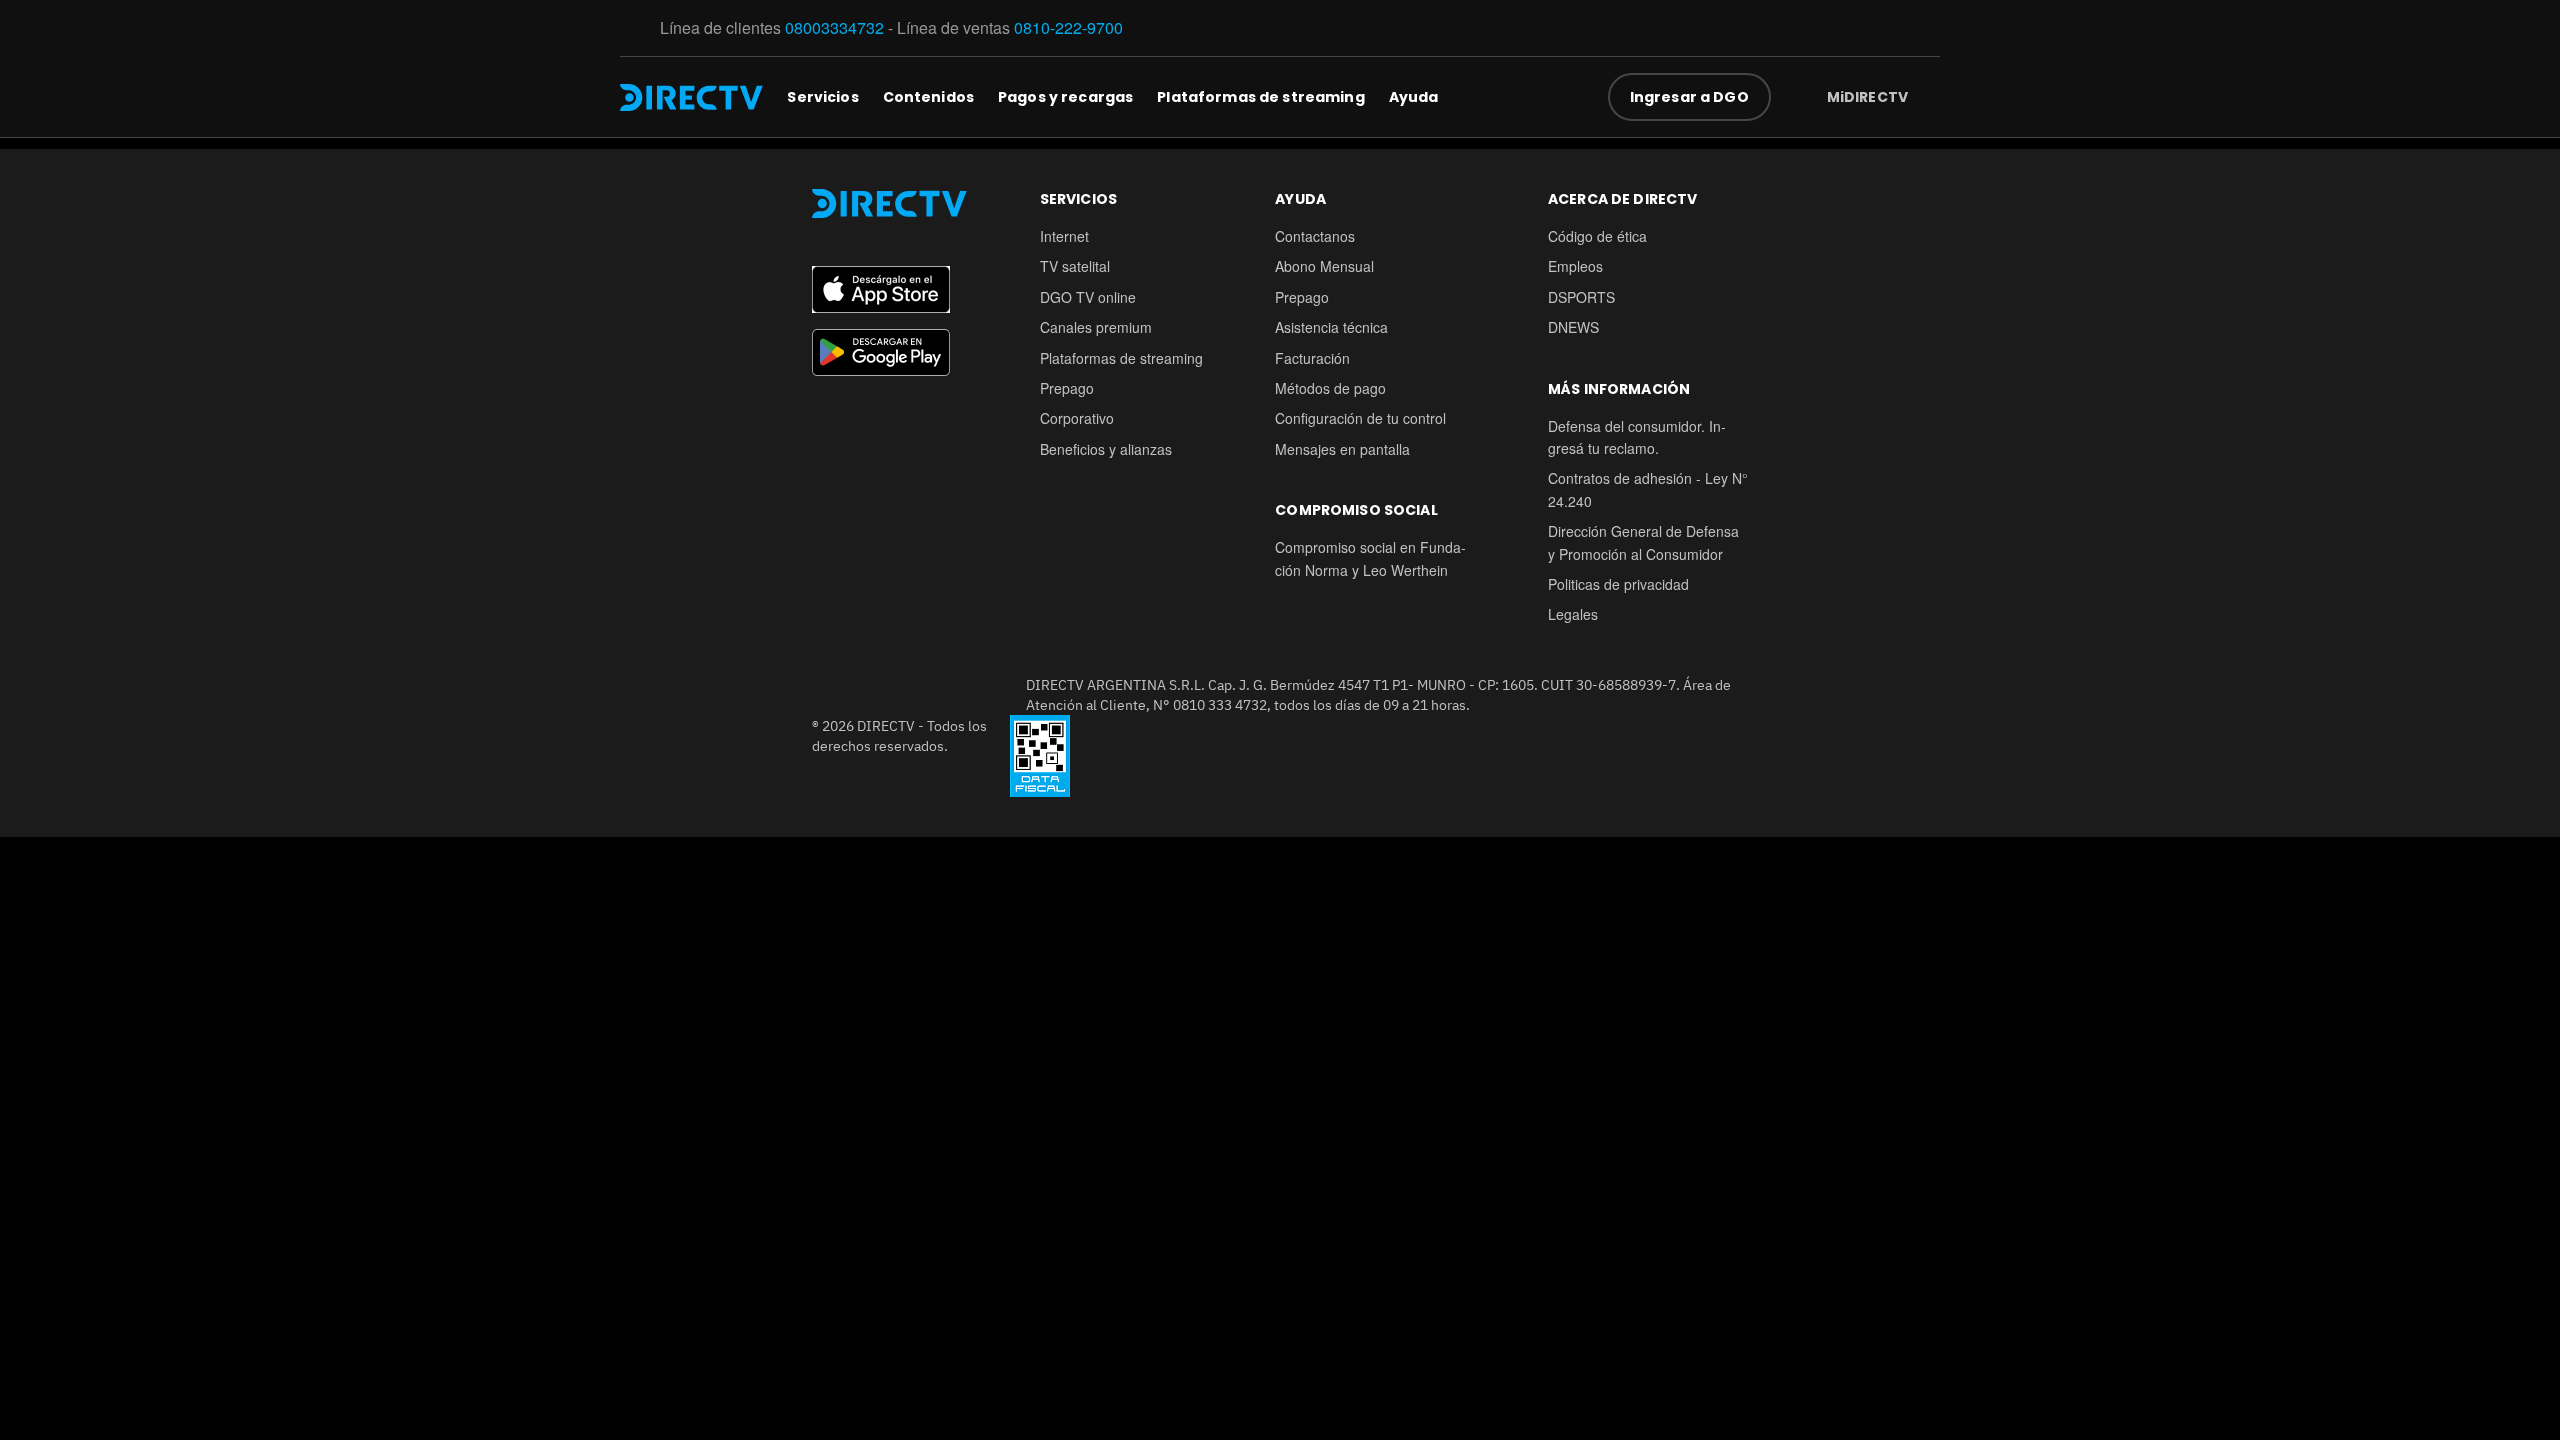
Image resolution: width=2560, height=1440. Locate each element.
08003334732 (834, 27)
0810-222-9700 (1068, 27)
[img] (1924, 97)
